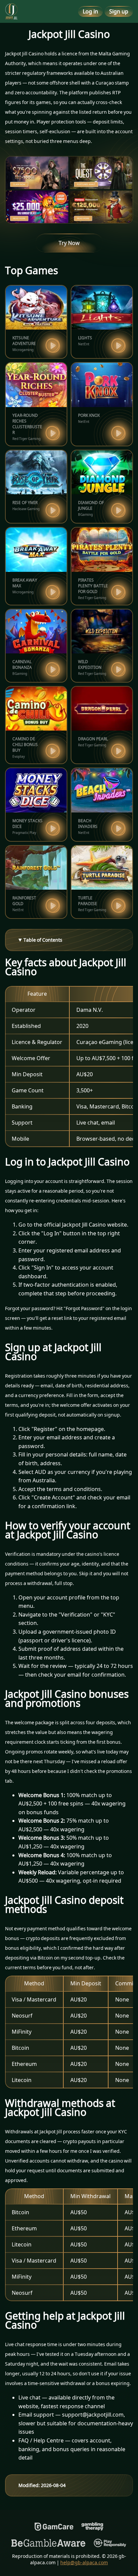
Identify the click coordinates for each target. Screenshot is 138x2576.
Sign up (119, 11)
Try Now (69, 243)
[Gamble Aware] (49, 2543)
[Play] (53, 345)
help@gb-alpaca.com (84, 2562)
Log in (90, 11)
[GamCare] (54, 2527)
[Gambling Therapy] (92, 2527)
